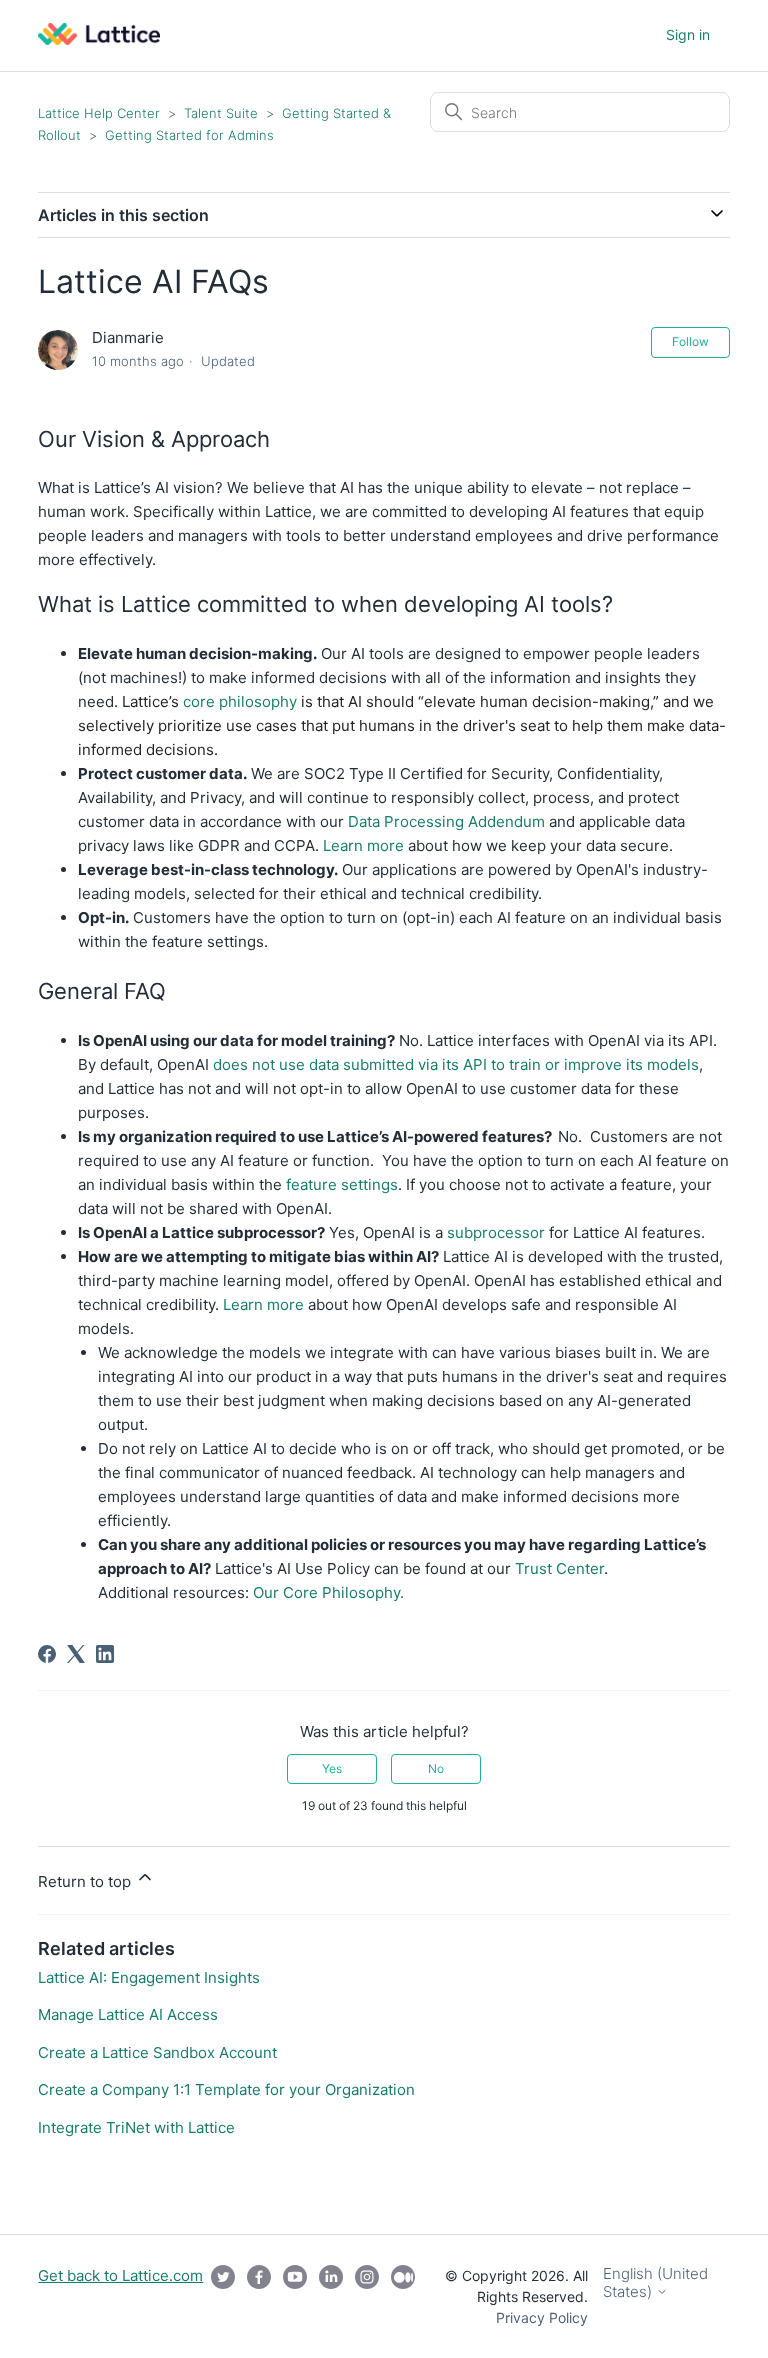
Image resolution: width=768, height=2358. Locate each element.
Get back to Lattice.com (120, 2275)
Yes (332, 1768)
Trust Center (559, 1568)
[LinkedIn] (105, 1654)
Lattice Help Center (99, 113)
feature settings (342, 1184)
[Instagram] (367, 2296)
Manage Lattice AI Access (128, 2014)
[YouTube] (295, 2296)
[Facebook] (47, 1654)
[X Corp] (76, 1654)
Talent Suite (223, 113)
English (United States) (655, 2282)
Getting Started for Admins (189, 135)
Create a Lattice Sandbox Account (157, 2052)
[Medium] (403, 2296)
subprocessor (494, 1232)
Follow (690, 341)
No (436, 1768)
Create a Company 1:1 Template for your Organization (226, 2089)
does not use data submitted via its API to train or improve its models (456, 1064)
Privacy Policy (542, 2317)
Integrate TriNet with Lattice (136, 2127)
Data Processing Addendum (446, 821)
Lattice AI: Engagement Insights (149, 1977)
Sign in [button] (688, 34)
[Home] (99, 39)
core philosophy (238, 701)
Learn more (363, 845)
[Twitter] (223, 2296)
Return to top (86, 1881)
